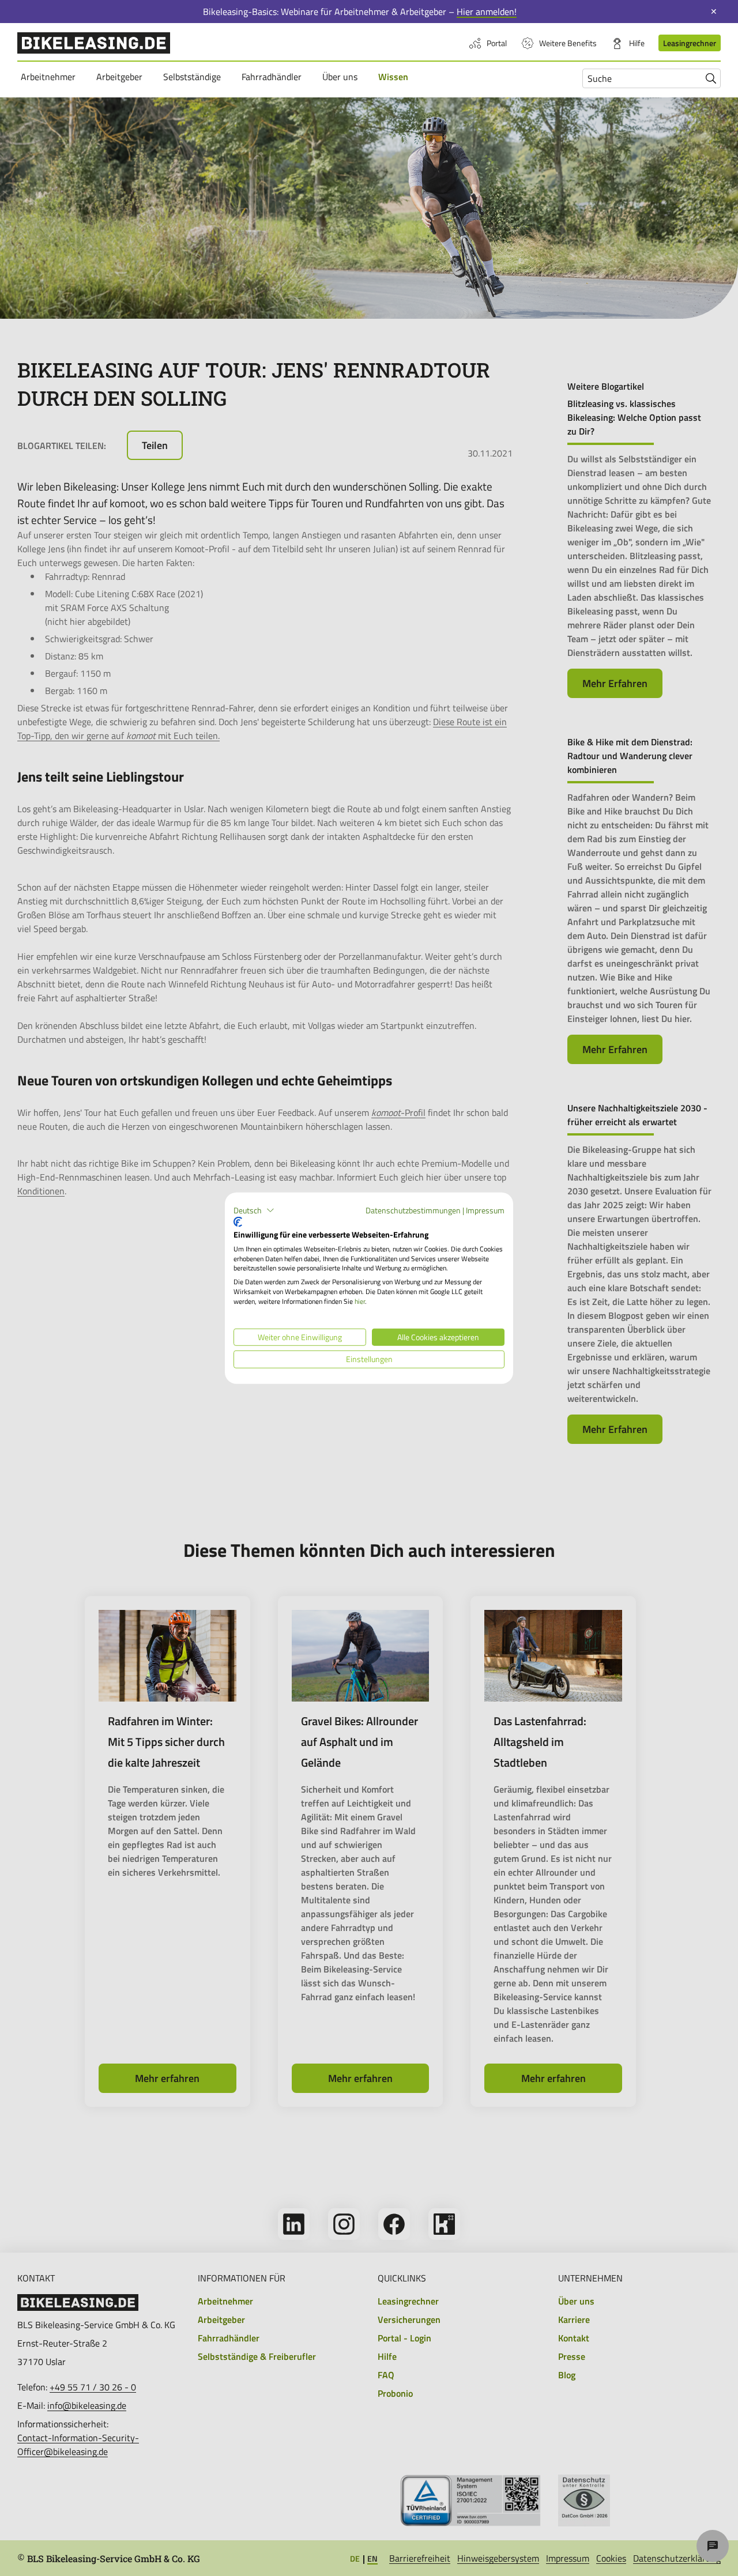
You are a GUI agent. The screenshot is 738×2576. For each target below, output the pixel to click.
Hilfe (637, 43)
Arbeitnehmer (50, 76)
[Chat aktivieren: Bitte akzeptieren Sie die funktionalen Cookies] (713, 2546)
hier (360, 1301)
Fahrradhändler (273, 76)
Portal (497, 43)
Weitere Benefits (568, 43)
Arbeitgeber (121, 76)
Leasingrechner (690, 43)
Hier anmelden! (487, 12)
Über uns (342, 76)
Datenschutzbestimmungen (413, 1210)
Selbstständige (194, 76)
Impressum (485, 1210)
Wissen (395, 76)
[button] (254, 1210)
